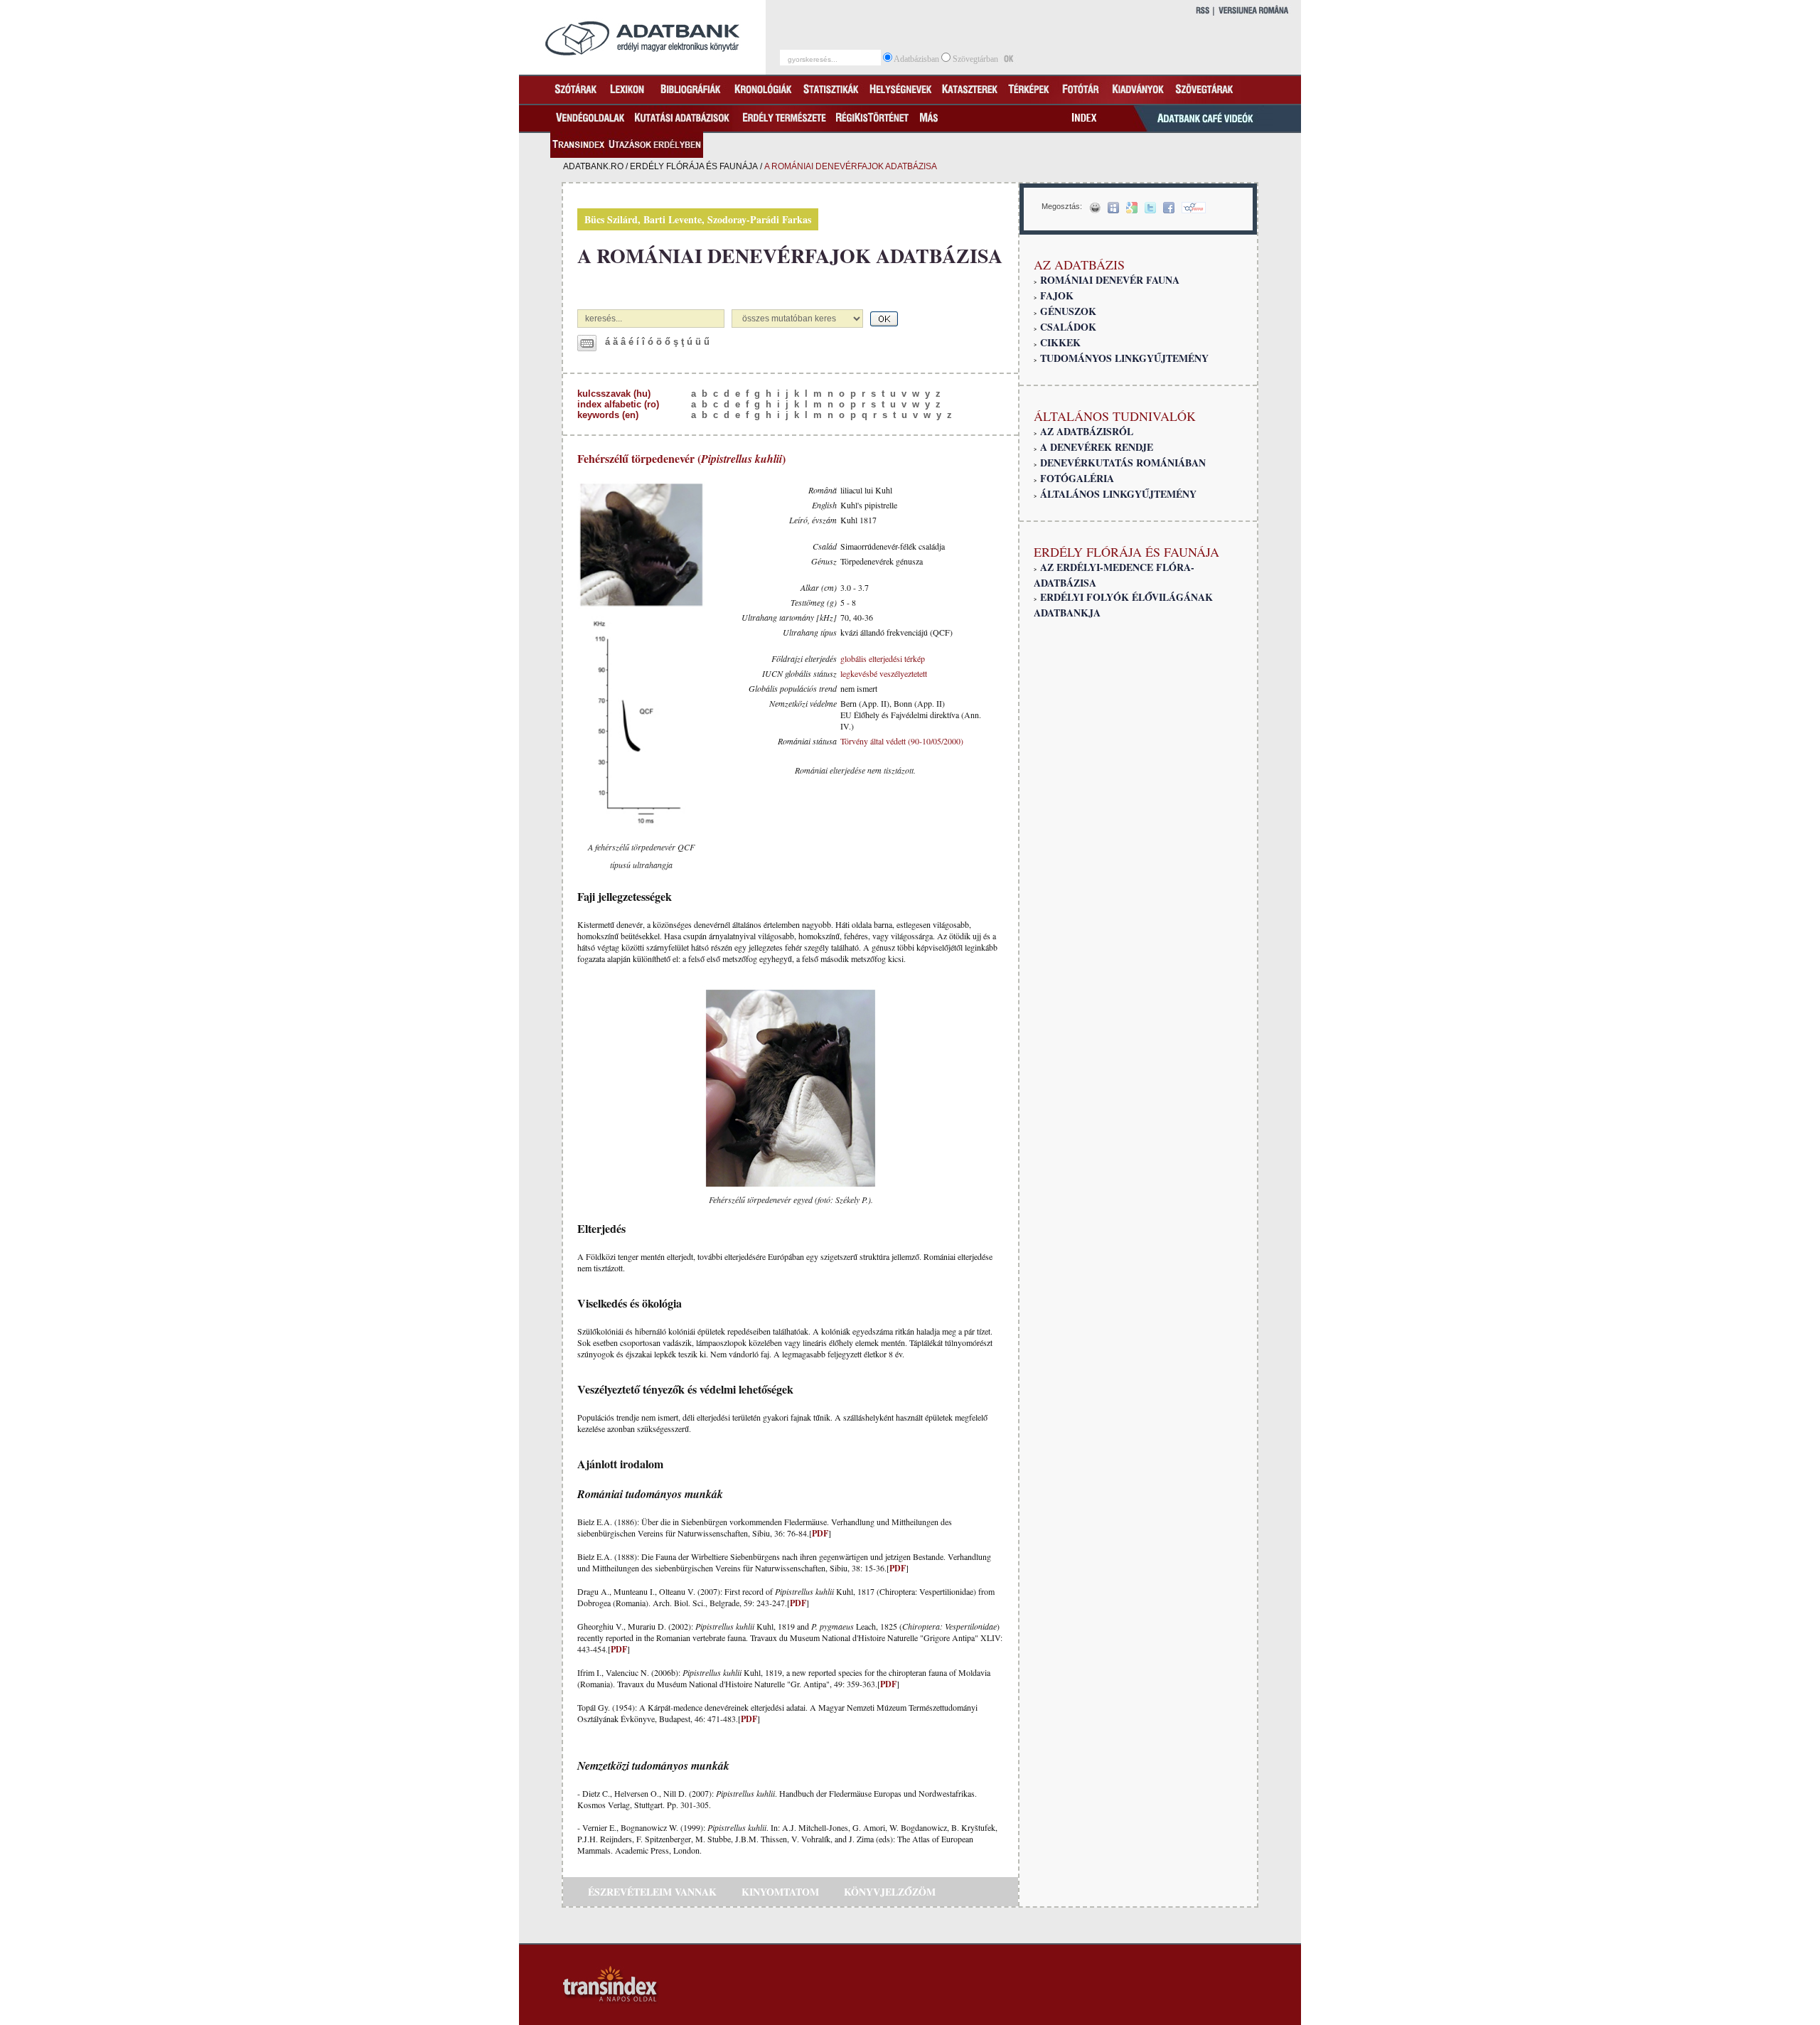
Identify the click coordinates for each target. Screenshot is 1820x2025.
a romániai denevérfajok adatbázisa (851, 166)
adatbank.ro (593, 166)
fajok (1057, 295)
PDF (820, 1533)
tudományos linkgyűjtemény (1124, 358)
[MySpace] (1113, 208)
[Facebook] (1169, 208)
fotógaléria (1077, 478)
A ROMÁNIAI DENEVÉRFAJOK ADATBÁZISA (790, 256)
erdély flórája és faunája (694, 166)
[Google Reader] (1132, 208)
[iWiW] (1194, 208)
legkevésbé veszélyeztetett (884, 673)
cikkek (1060, 342)
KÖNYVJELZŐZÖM (890, 1892)
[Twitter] (1150, 208)
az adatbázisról (1087, 431)
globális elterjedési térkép (883, 658)
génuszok (1068, 311)
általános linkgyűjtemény (1118, 494)
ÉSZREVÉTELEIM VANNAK (652, 1892)
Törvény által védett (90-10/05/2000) (902, 741)
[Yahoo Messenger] (1095, 208)
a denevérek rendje (1097, 447)
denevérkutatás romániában (1123, 463)
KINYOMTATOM (780, 1892)
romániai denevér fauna (1110, 280)
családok (1068, 327)
